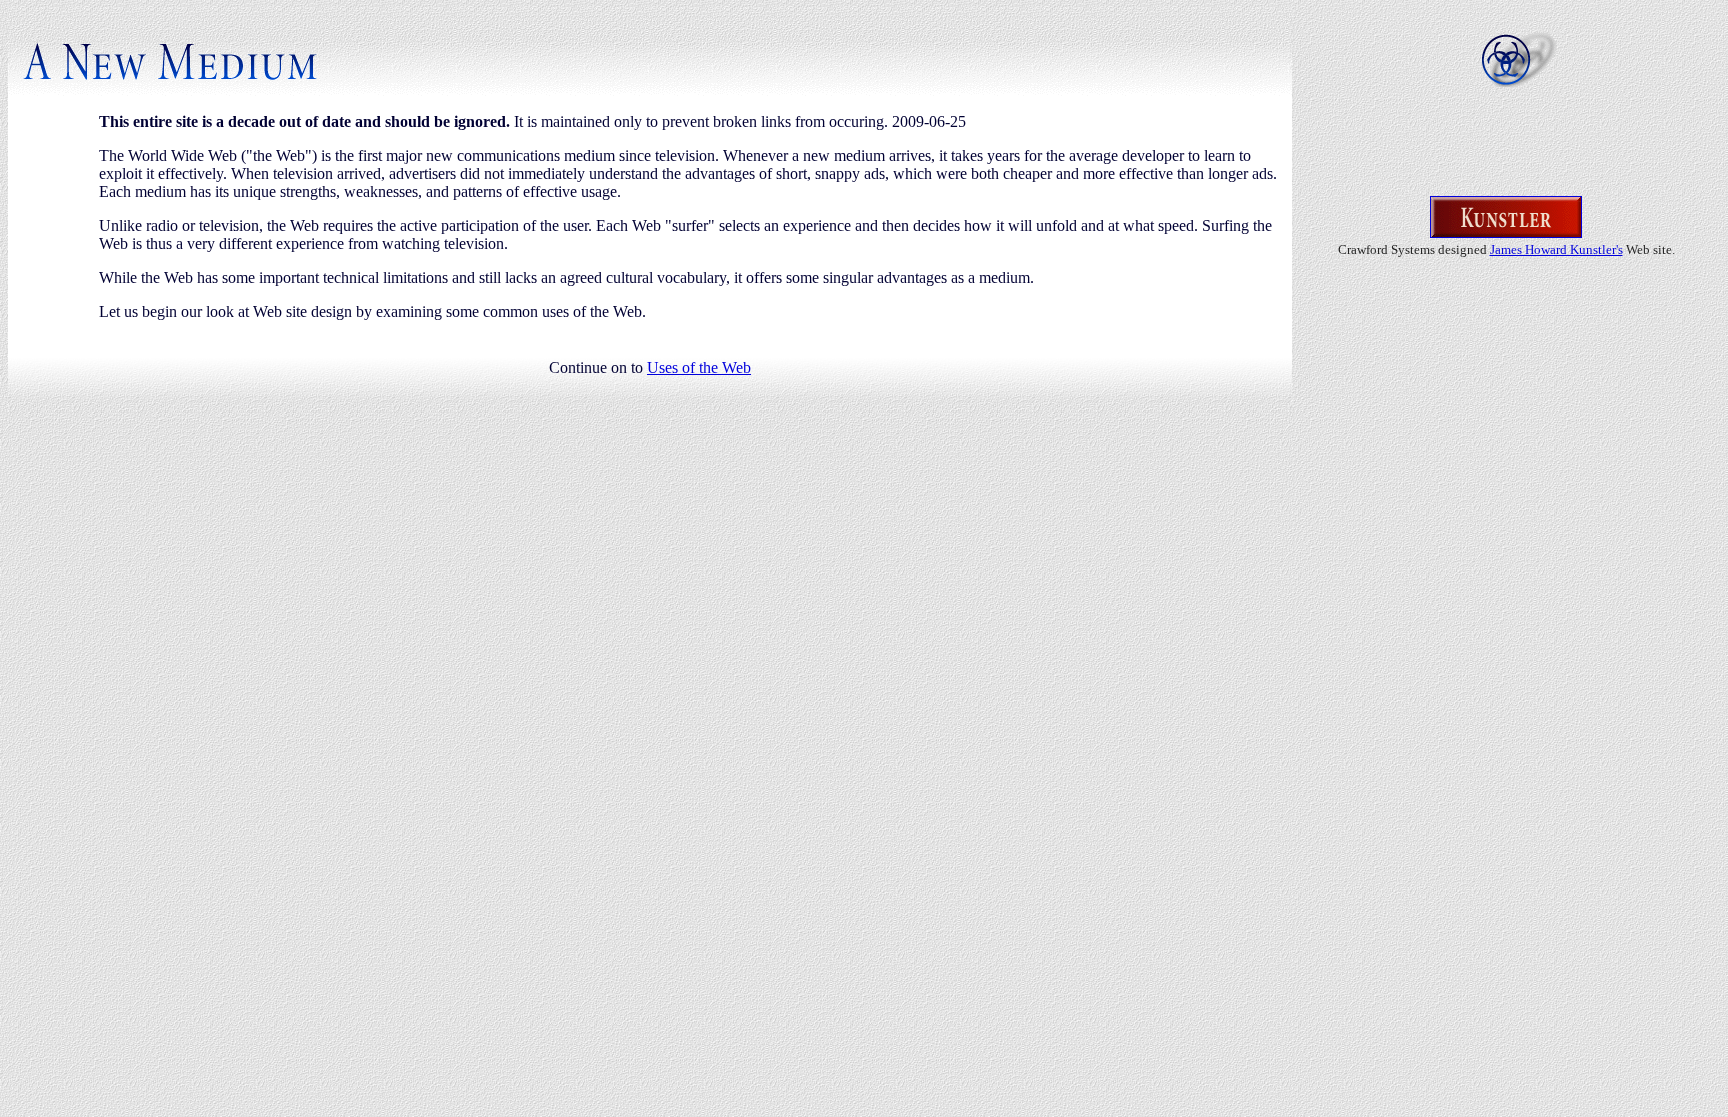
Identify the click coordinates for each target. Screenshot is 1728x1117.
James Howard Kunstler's (1556, 249)
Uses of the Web (699, 367)
